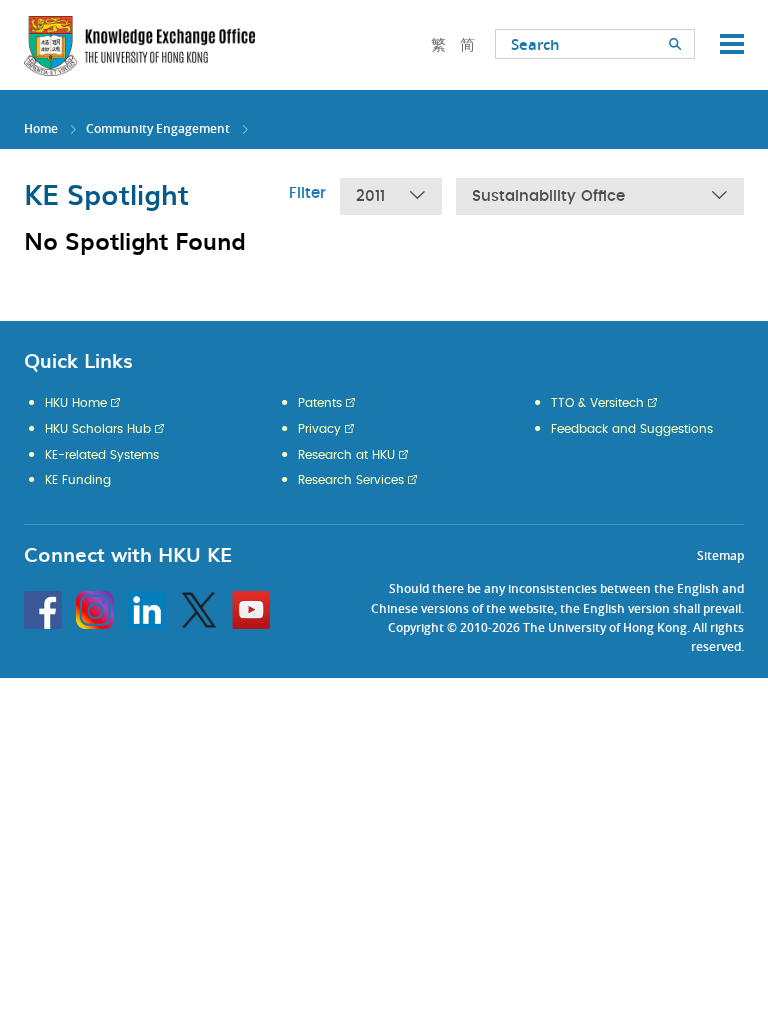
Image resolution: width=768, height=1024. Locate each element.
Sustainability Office (548, 196)
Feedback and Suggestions (632, 429)
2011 (370, 196)
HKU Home (76, 403)
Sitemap (720, 555)
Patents (320, 403)
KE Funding (78, 480)
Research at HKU (346, 455)
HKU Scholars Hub (98, 429)
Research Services (351, 480)
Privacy (319, 429)
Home (41, 128)
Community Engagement (158, 128)
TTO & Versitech (597, 403)
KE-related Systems (102, 455)
